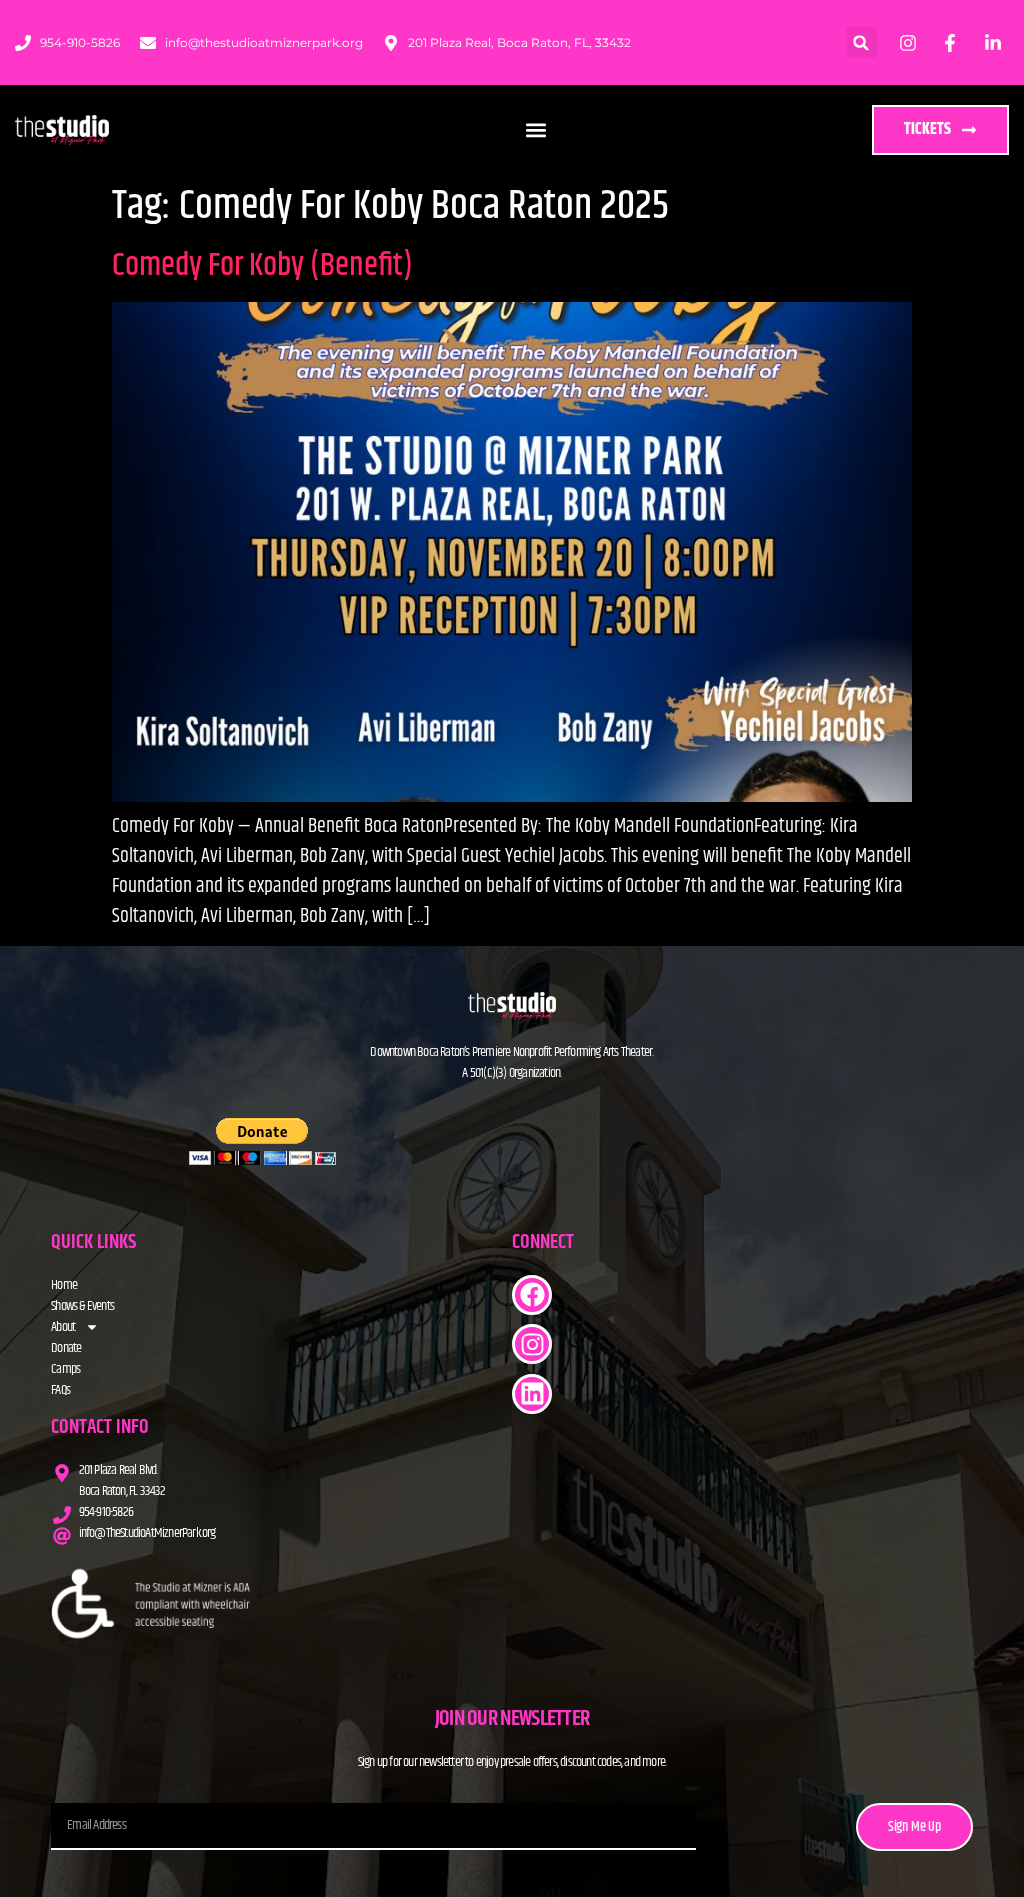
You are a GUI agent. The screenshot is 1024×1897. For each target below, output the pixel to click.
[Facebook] (532, 1295)
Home (64, 1285)
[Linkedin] (532, 1394)
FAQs (60, 1390)
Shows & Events (82, 1306)
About (63, 1327)
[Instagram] (532, 1344)
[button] (861, 42)
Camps (65, 1369)
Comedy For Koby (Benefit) (262, 265)
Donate (66, 1348)
